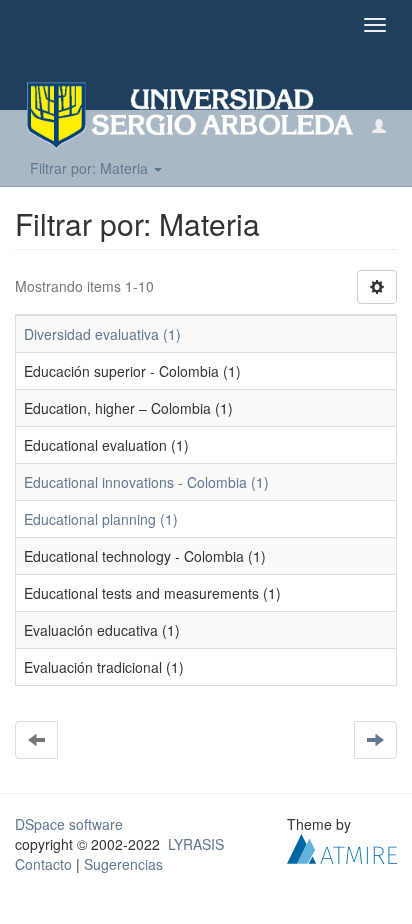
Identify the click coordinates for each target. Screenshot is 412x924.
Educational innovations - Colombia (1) (146, 482)
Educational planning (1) (101, 519)
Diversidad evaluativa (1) (102, 334)
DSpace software (69, 824)
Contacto (43, 864)
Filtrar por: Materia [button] (91, 168)
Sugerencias (123, 864)
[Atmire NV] (342, 847)
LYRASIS (196, 844)
